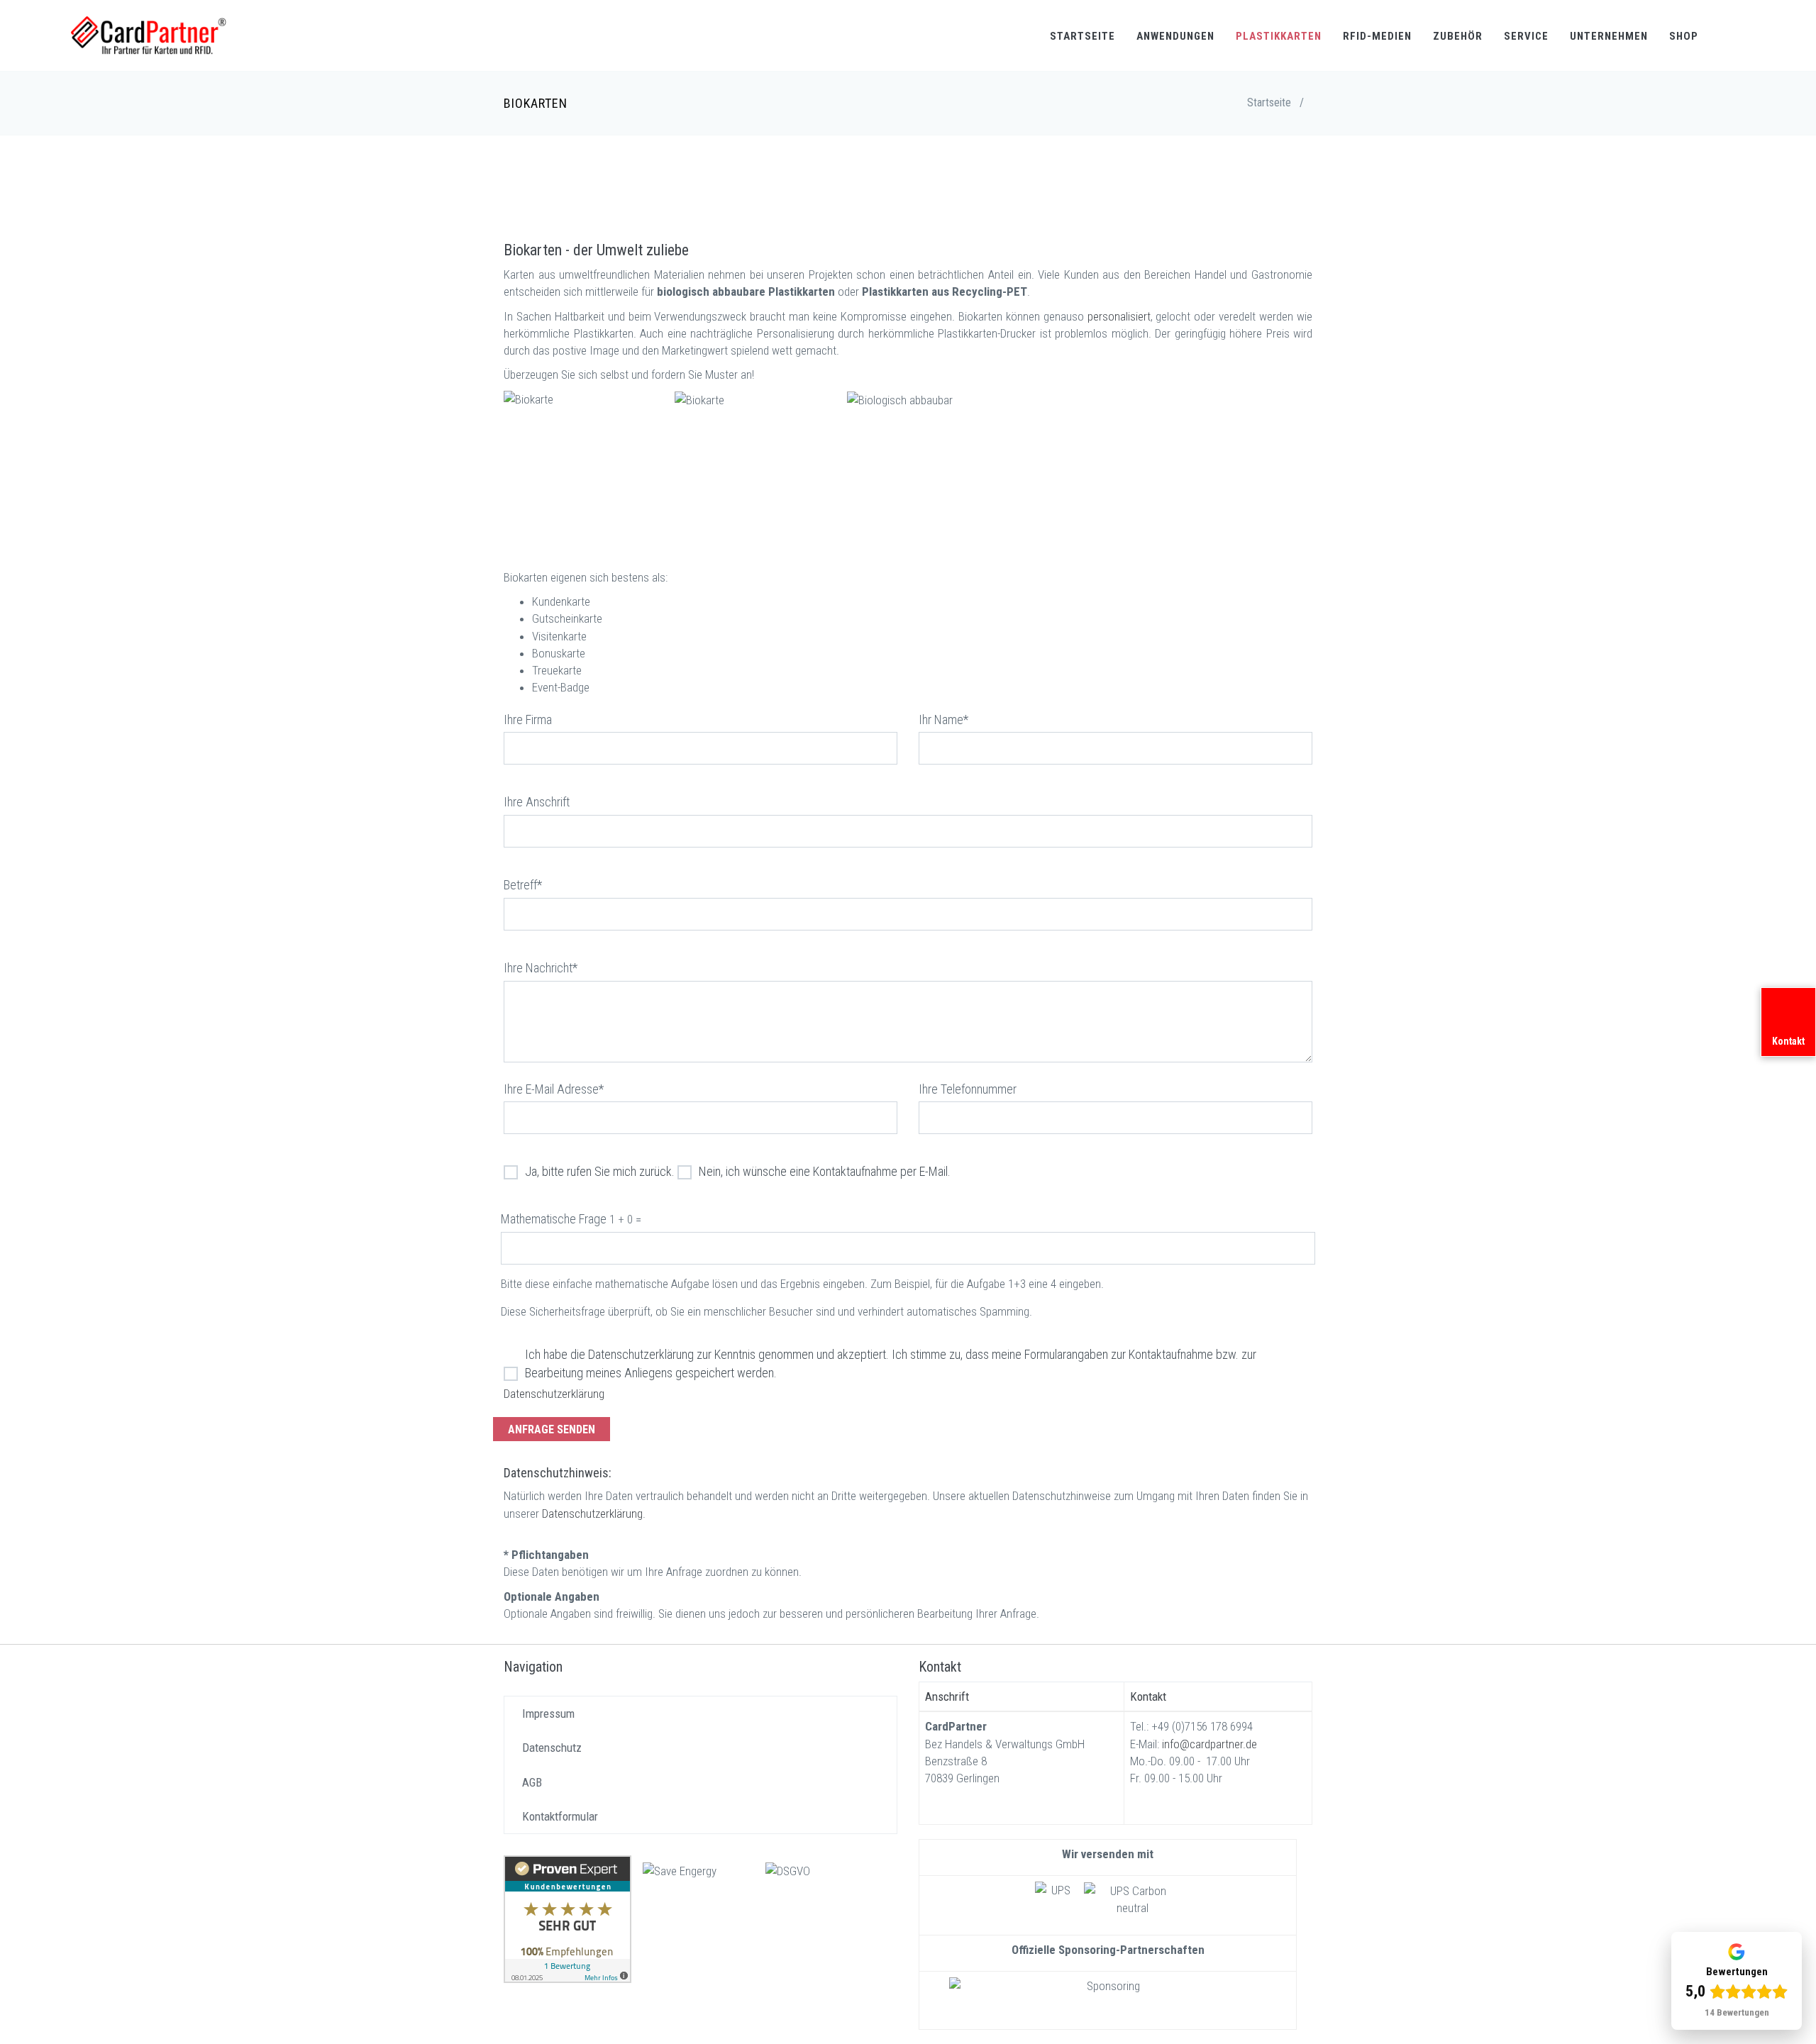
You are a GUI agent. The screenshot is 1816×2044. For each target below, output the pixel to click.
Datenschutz (552, 1748)
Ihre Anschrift (537, 802)
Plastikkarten (1279, 36)
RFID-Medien (1377, 36)
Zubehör (1458, 36)
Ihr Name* (943, 720)
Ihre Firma (528, 720)
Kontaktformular (560, 1816)
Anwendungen (1175, 36)
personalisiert (1119, 316)
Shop (1684, 36)
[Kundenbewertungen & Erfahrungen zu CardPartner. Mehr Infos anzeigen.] (567, 1918)
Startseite (1083, 36)
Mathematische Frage (554, 1219)
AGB (532, 1782)
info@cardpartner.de (1209, 1744)
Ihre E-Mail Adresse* (554, 1089)
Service (1526, 36)
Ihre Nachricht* (541, 968)
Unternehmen (1609, 36)
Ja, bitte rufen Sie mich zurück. (600, 1171)
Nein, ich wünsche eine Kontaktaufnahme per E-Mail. (825, 1171)
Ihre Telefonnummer (968, 1089)
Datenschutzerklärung (554, 1394)
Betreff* (523, 885)
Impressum (548, 1713)
